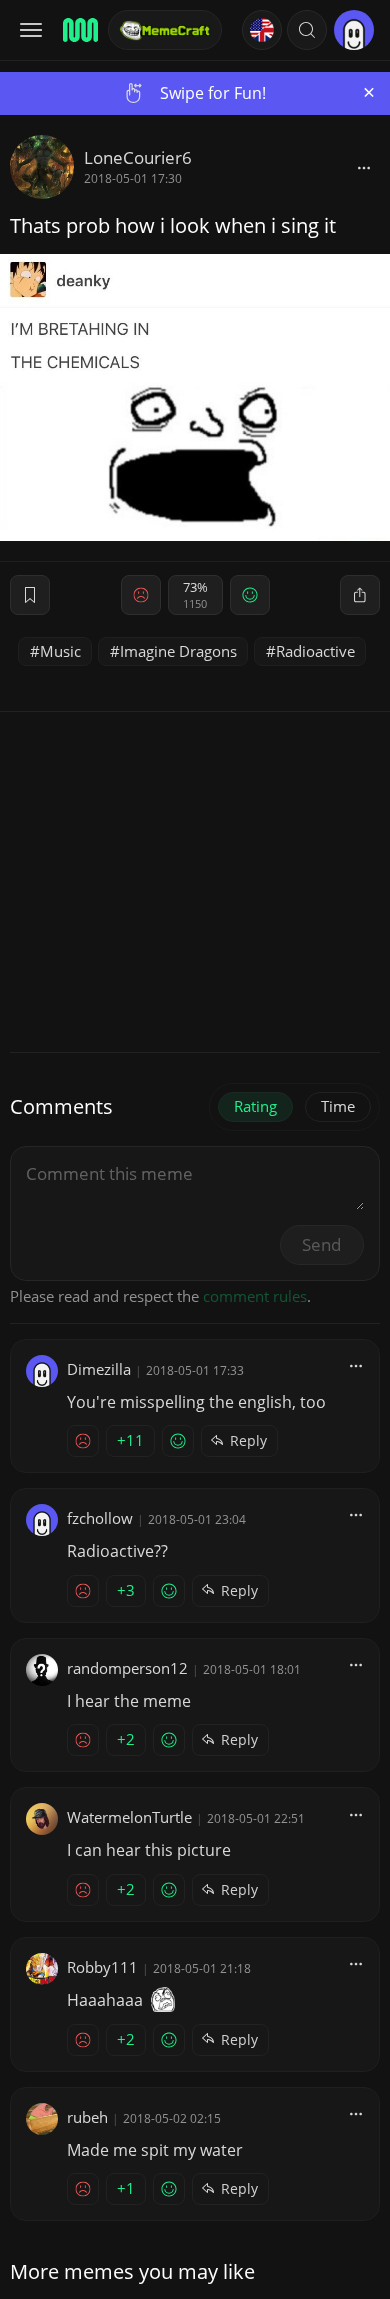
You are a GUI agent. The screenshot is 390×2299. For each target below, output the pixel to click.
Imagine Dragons (178, 651)
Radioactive (315, 651)
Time (338, 1106)
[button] (307, 30)
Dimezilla (99, 1369)
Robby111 (102, 1967)
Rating (255, 1106)
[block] (364, 167)
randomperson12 (127, 1668)
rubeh (87, 2117)
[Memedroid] (79, 30)
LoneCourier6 (138, 157)
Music (60, 651)
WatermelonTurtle (129, 1817)
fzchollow (100, 1518)
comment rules (255, 1296)
